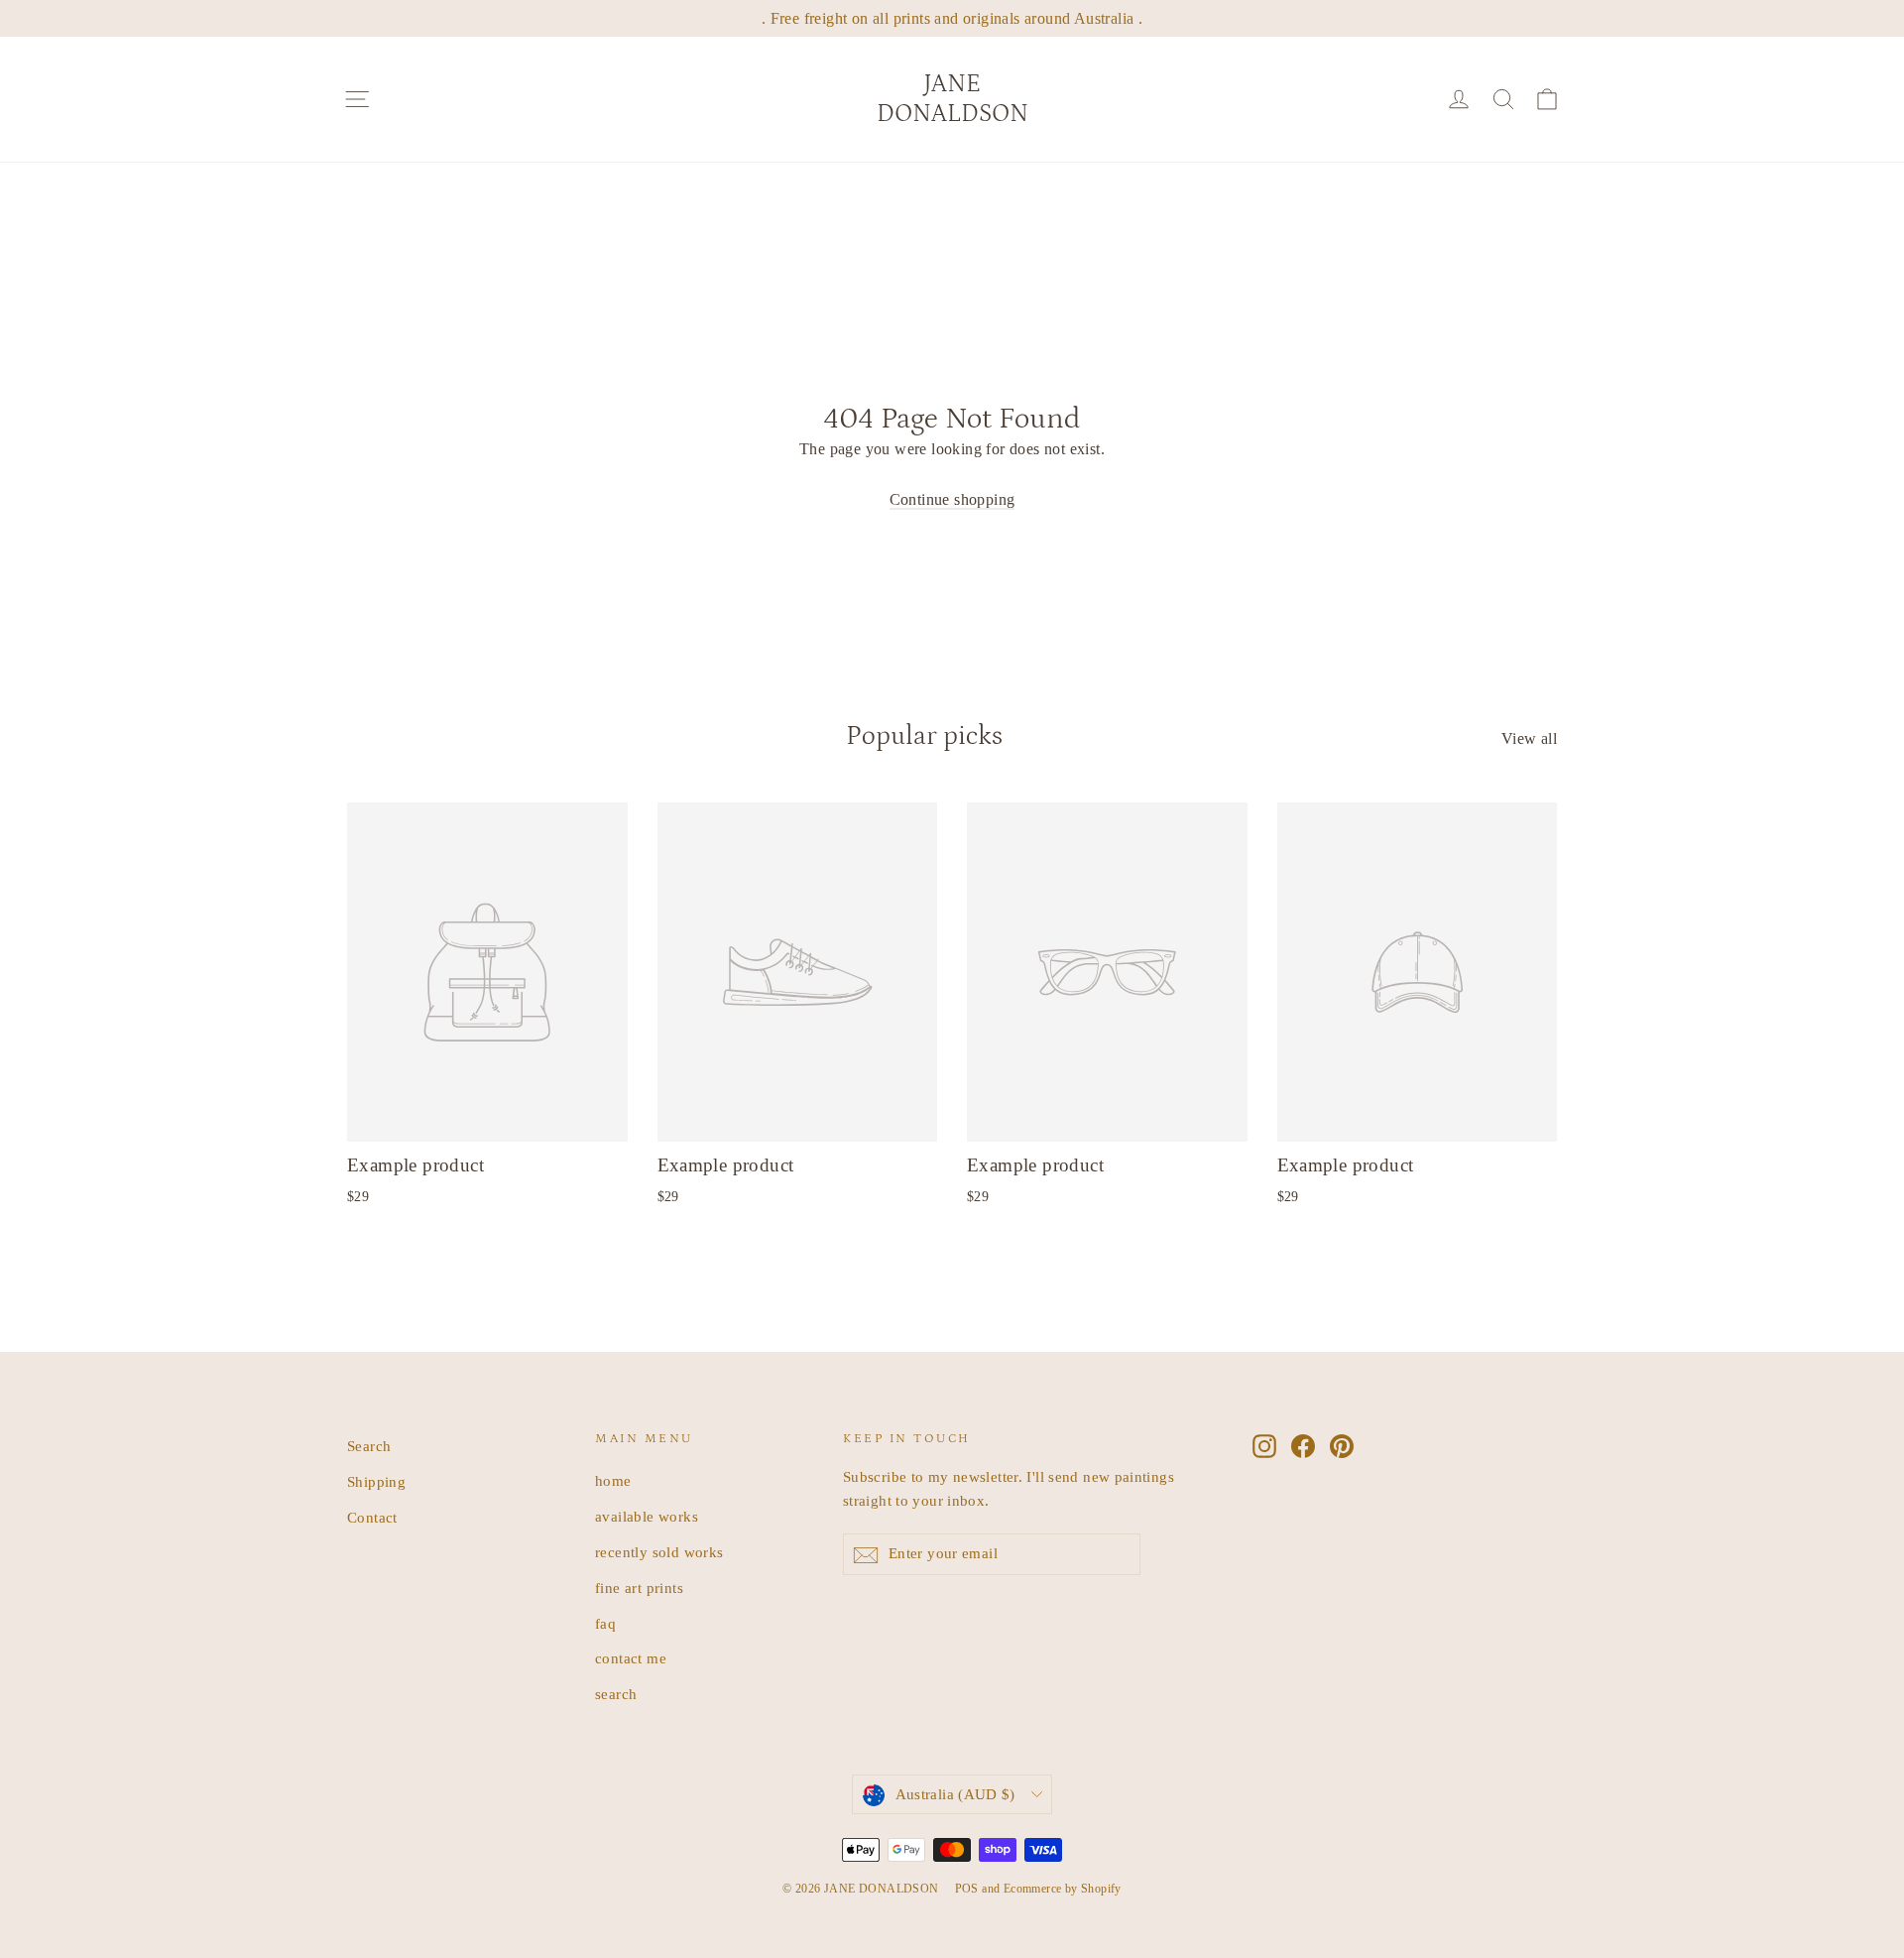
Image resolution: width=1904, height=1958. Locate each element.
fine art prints (639, 1588)
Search (369, 1446)
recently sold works (659, 1552)
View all (1529, 738)
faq (605, 1624)
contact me (631, 1658)
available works (647, 1517)
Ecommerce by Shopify (1063, 1889)
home (613, 1481)
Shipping (376, 1482)
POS (967, 1889)
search (616, 1694)
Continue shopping (952, 499)
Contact (372, 1518)
